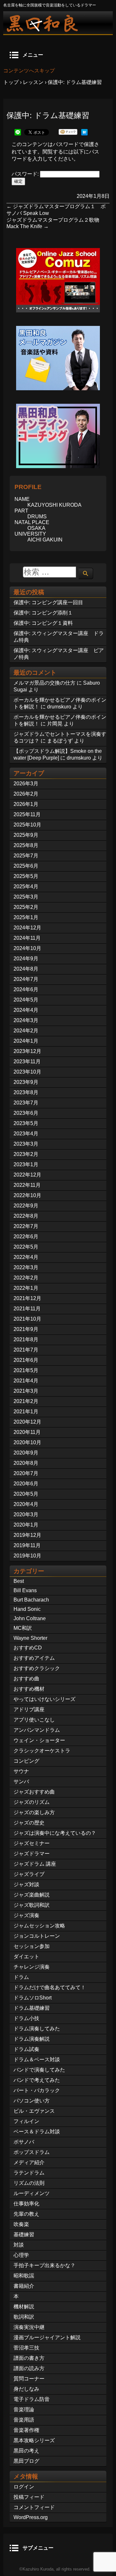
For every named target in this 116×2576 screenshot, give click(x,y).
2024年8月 (26, 969)
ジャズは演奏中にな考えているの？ (55, 1833)
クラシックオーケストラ (42, 1751)
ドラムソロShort (33, 1998)
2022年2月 (26, 1278)
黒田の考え (26, 2451)
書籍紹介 (24, 2286)
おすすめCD (28, 1648)
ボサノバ (24, 2142)
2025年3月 (26, 897)
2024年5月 (26, 1000)
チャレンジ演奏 (32, 1967)
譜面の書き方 (29, 2358)
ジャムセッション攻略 (39, 1926)
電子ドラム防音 (32, 2399)
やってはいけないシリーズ (44, 1699)
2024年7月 (26, 979)
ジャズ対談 (26, 1884)
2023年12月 (27, 1051)
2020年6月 (26, 1484)
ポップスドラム (32, 2152)
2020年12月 (27, 1422)
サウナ (21, 1771)
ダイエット (26, 1957)
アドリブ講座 (29, 1709)
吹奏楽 (21, 2224)
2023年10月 (27, 1072)
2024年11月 (27, 938)
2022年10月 (27, 1195)
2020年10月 (27, 1442)
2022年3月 (26, 1267)
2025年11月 (27, 814)
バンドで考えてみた (37, 2080)
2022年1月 (26, 1288)
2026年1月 (26, 804)
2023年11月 (27, 1062)
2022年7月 (26, 1226)
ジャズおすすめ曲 (34, 1792)
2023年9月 (26, 1082)
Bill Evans (25, 1590)
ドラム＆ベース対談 (37, 2059)
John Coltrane (30, 1618)
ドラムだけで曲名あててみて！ (50, 1987)
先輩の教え (26, 2214)
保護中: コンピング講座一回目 (48, 602)
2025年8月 (26, 845)
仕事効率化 (26, 2204)
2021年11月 (27, 1309)
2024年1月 (26, 1041)
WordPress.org (31, 2517)
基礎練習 (24, 2234)
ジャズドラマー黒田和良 (58, 23)
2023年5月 (26, 1123)
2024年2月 (26, 1031)
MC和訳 (23, 1628)
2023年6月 (26, 1113)
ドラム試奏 (26, 2049)
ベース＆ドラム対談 (37, 2132)
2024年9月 (26, 959)
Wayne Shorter (30, 1638)
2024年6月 (26, 989)
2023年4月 (26, 1134)
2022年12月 (27, 1175)
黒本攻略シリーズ (34, 2440)
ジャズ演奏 (26, 1915)
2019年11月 (27, 1545)
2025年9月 (26, 835)
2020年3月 (26, 1514)
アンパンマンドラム (37, 1730)
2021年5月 (26, 1370)
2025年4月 (26, 886)
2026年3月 (26, 784)
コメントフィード (34, 2507)
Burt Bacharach (31, 1600)
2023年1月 (26, 1164)
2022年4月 (26, 1257)
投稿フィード (29, 2497)
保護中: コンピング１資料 (43, 623)
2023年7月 (26, 1103)
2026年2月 (26, 794)
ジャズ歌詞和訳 (32, 1905)
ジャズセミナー (32, 1843)
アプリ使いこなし (34, 1720)
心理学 (21, 2255)
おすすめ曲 (26, 1679)
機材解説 (24, 2307)
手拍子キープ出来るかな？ (44, 2265)
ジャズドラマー (32, 1854)
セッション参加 (32, 1946)
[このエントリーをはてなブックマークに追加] (84, 134)
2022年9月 (26, 1206)
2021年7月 (26, 1350)
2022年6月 (26, 1237)
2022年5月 (26, 1247)
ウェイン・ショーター (39, 1740)
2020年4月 (26, 1504)
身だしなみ (26, 2389)
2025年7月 (26, 856)
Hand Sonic (27, 1609)
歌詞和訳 (24, 2317)
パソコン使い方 (32, 2101)
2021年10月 (27, 1319)
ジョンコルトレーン (37, 1936)
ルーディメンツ (32, 2193)
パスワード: (26, 174)
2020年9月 (26, 1453)
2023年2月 (26, 1154)
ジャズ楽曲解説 (32, 1895)
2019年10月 (27, 1556)
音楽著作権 (26, 2430)
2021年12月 (27, 1298)
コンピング (26, 1761)
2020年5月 (26, 1494)
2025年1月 (26, 917)
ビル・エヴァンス (34, 2111)
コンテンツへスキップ (29, 71)
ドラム (21, 1977)
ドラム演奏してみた (37, 2029)
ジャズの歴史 (29, 1823)
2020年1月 (26, 1525)
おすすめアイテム (34, 1658)
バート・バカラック (37, 2090)
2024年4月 (26, 1010)
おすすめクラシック (37, 1668)
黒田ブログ (26, 2461)
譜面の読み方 (29, 2368)
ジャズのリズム (32, 1802)
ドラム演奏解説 (32, 2039)
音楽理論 (24, 2410)
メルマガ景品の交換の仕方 (44, 683)
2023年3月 (26, 1144)
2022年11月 (27, 1185)
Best (19, 1581)
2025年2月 (26, 907)
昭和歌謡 (24, 2276)
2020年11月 (27, 1432)
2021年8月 (26, 1339)
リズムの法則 (29, 2183)
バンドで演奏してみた (39, 2070)
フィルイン (26, 2121)
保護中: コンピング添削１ (43, 613)
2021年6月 (26, 1360)
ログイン (24, 2487)
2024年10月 (27, 948)
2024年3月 (26, 1020)
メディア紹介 (29, 2162)
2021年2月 (26, 1401)
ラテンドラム (29, 2173)
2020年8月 (26, 1463)
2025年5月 (26, 876)
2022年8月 (26, 1216)
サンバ (21, 1782)
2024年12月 (27, 928)
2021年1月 (26, 1412)
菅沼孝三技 (26, 2348)
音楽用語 (24, 2420)
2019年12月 (27, 1535)
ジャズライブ (29, 1874)
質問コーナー (29, 2379)
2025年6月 (26, 866)
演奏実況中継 (29, 2327)
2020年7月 (26, 1473)
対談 (19, 2245)
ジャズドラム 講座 (35, 1864)
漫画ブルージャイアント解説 (47, 2337)
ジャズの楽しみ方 (34, 1812)
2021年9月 (26, 1329)
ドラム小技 (26, 2018)
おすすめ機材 (29, 1689)
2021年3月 (26, 1391)
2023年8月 (26, 1092)
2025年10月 (27, 825)
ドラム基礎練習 (32, 2008)
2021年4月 (26, 1381)
